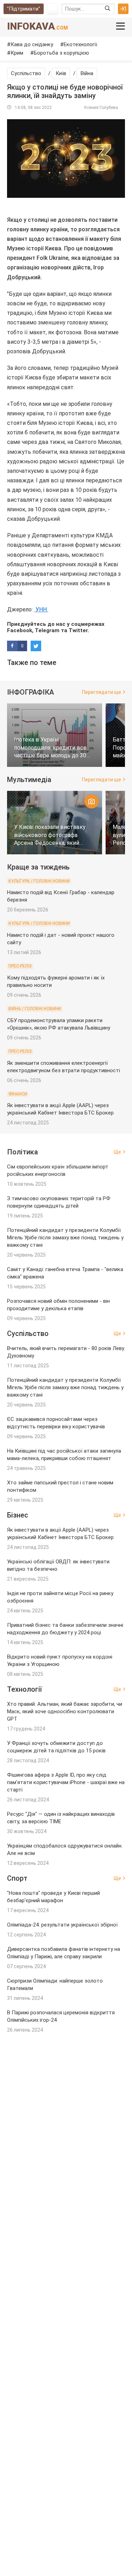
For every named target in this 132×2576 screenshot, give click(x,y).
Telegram (47, 630)
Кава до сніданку (32, 44)
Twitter (78, 630)
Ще (117, 1152)
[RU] (52, 9)
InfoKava (37, 26)
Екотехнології (80, 44)
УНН (41, 609)
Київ (61, 73)
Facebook (20, 630)
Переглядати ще (102, 692)
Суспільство (26, 73)
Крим (17, 53)
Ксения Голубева (101, 108)
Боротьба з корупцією (61, 53)
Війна (87, 73)
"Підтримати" (24, 9)
